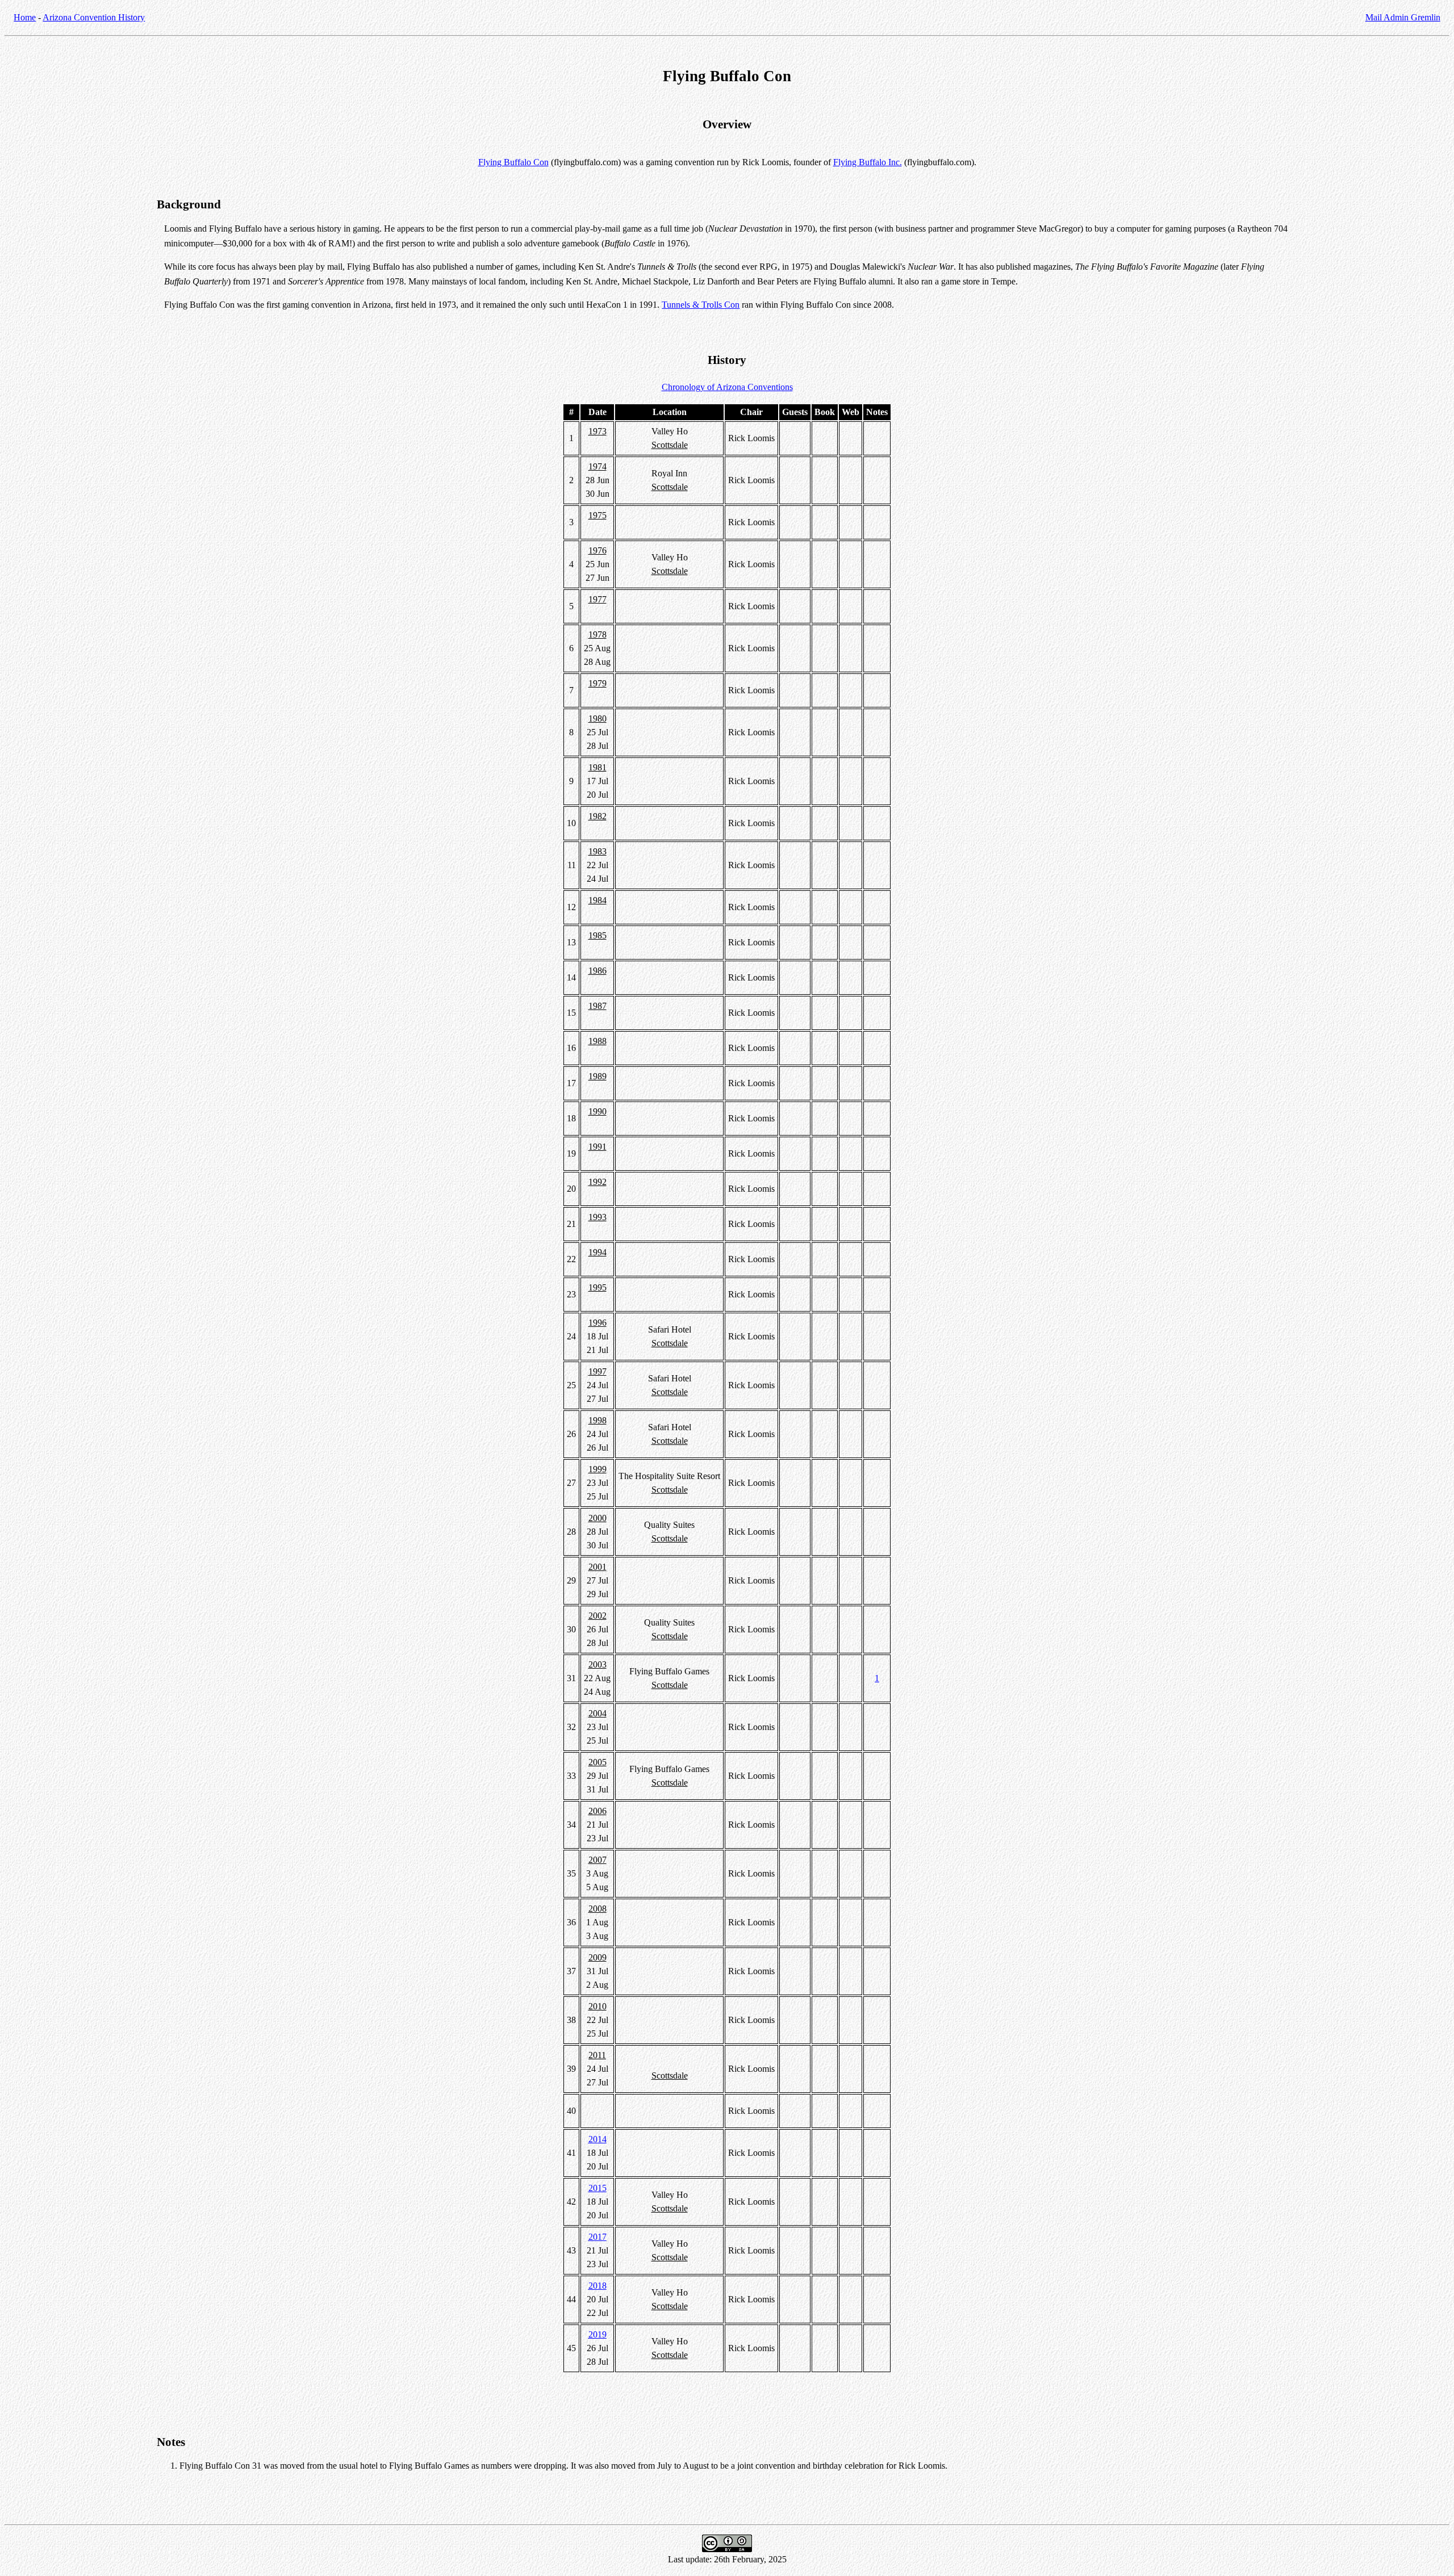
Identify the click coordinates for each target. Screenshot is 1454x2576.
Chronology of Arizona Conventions (727, 387)
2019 (598, 2334)
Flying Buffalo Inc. (868, 162)
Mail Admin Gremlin (1403, 17)
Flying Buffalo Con (513, 162)
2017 (598, 2237)
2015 (598, 2188)
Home (25, 17)
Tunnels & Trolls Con (701, 305)
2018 (598, 2286)
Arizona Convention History (94, 17)
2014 (598, 2139)
